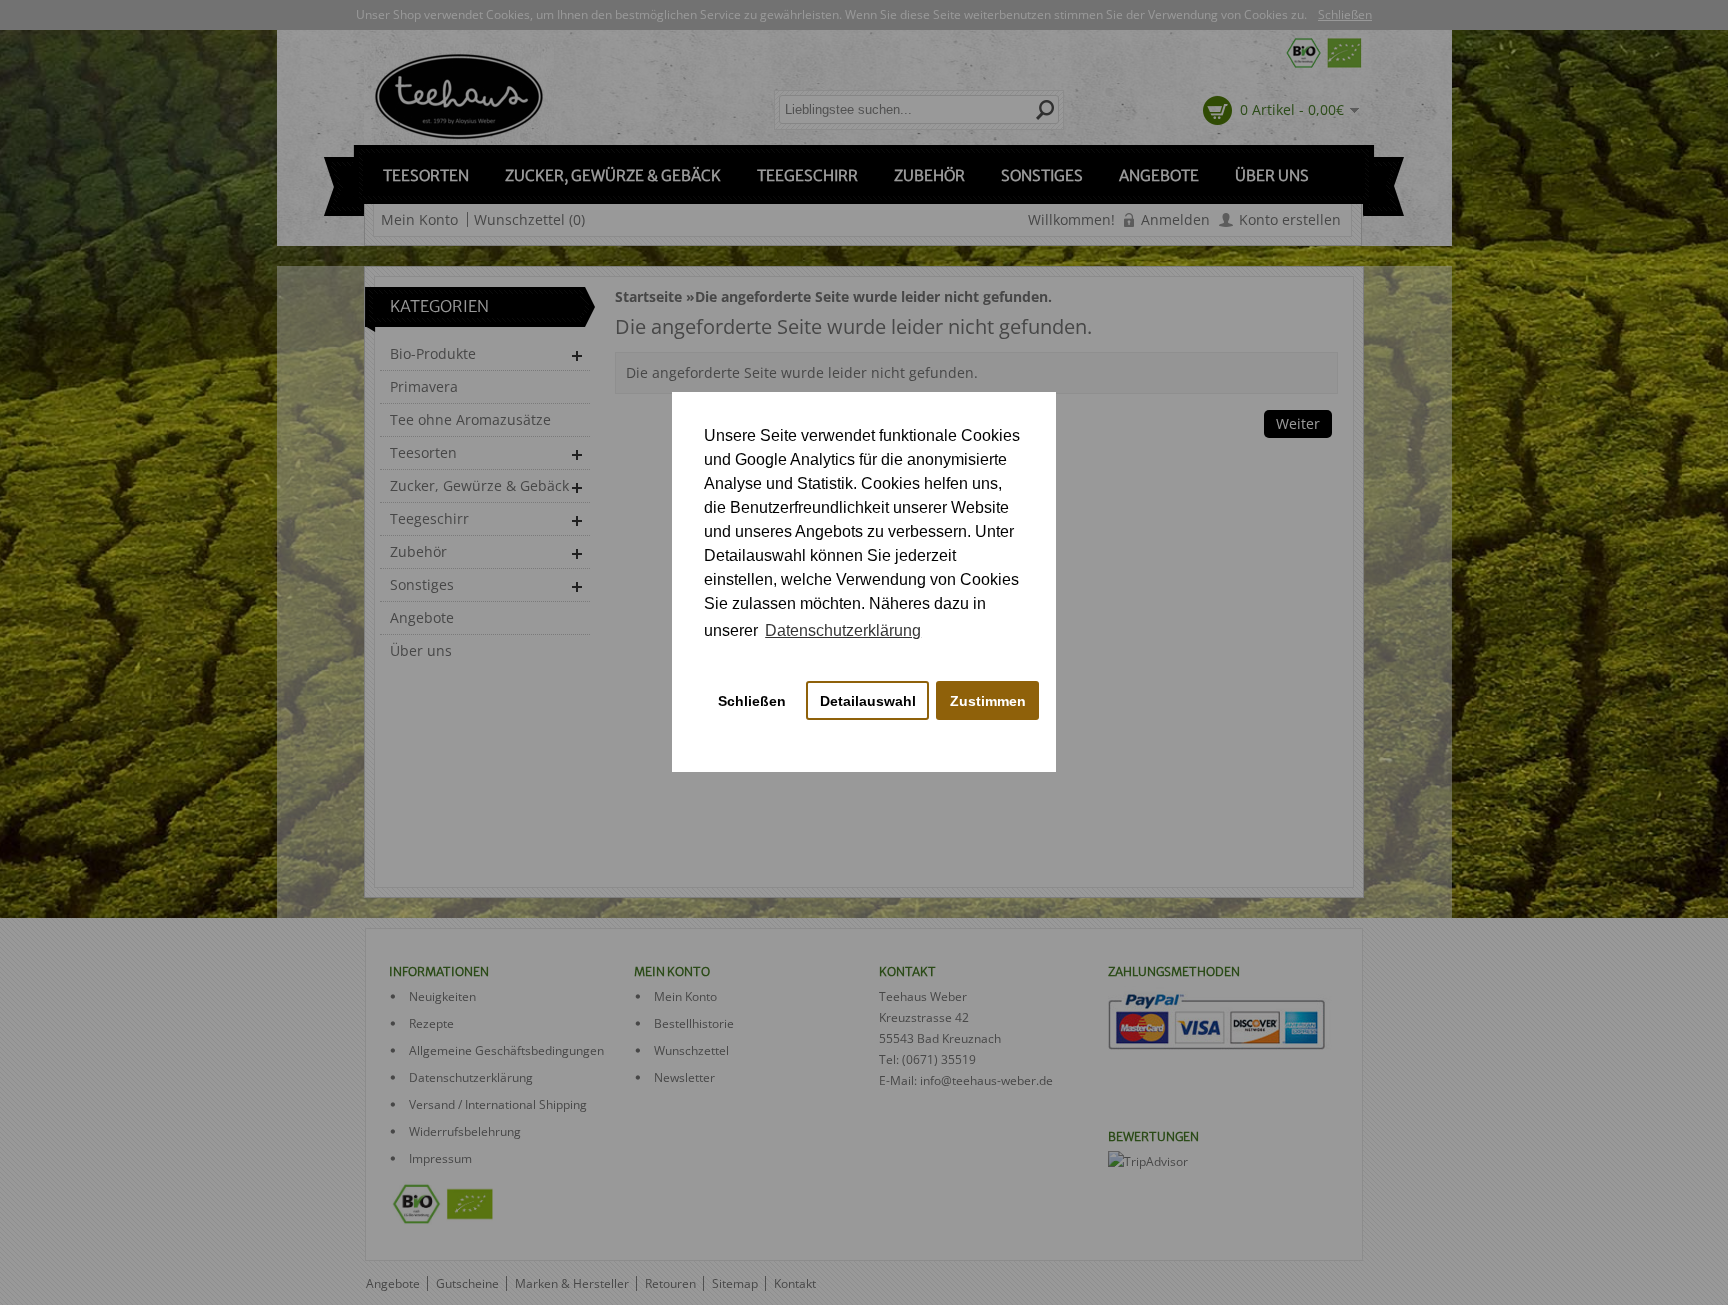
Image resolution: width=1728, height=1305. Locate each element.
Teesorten (426, 175)
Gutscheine (467, 1283)
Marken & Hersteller (572, 1283)
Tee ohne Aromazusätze (470, 419)
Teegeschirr (807, 175)
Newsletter (684, 1077)
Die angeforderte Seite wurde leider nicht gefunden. (873, 296)
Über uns (1272, 175)
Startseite (648, 296)
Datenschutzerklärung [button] (843, 630)
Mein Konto (419, 219)
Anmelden (1175, 219)
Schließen (1345, 14)
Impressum (440, 1158)
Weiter (1298, 423)
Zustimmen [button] (988, 701)
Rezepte (431, 1023)
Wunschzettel (691, 1050)
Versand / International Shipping (498, 1104)
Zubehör (929, 175)
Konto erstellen (1290, 219)
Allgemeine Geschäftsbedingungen (506, 1050)
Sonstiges (1042, 175)
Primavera (424, 386)
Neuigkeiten (442, 996)
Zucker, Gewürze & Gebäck (613, 175)
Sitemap (735, 1283)
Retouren (670, 1283)
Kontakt (795, 1283)
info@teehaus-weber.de (986, 1080)
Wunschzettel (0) (529, 219)
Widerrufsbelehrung (465, 1131)
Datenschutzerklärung (471, 1077)
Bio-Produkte (433, 353)
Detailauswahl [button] (868, 701)
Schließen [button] (752, 701)
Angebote (1159, 175)
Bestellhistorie (694, 1023)
